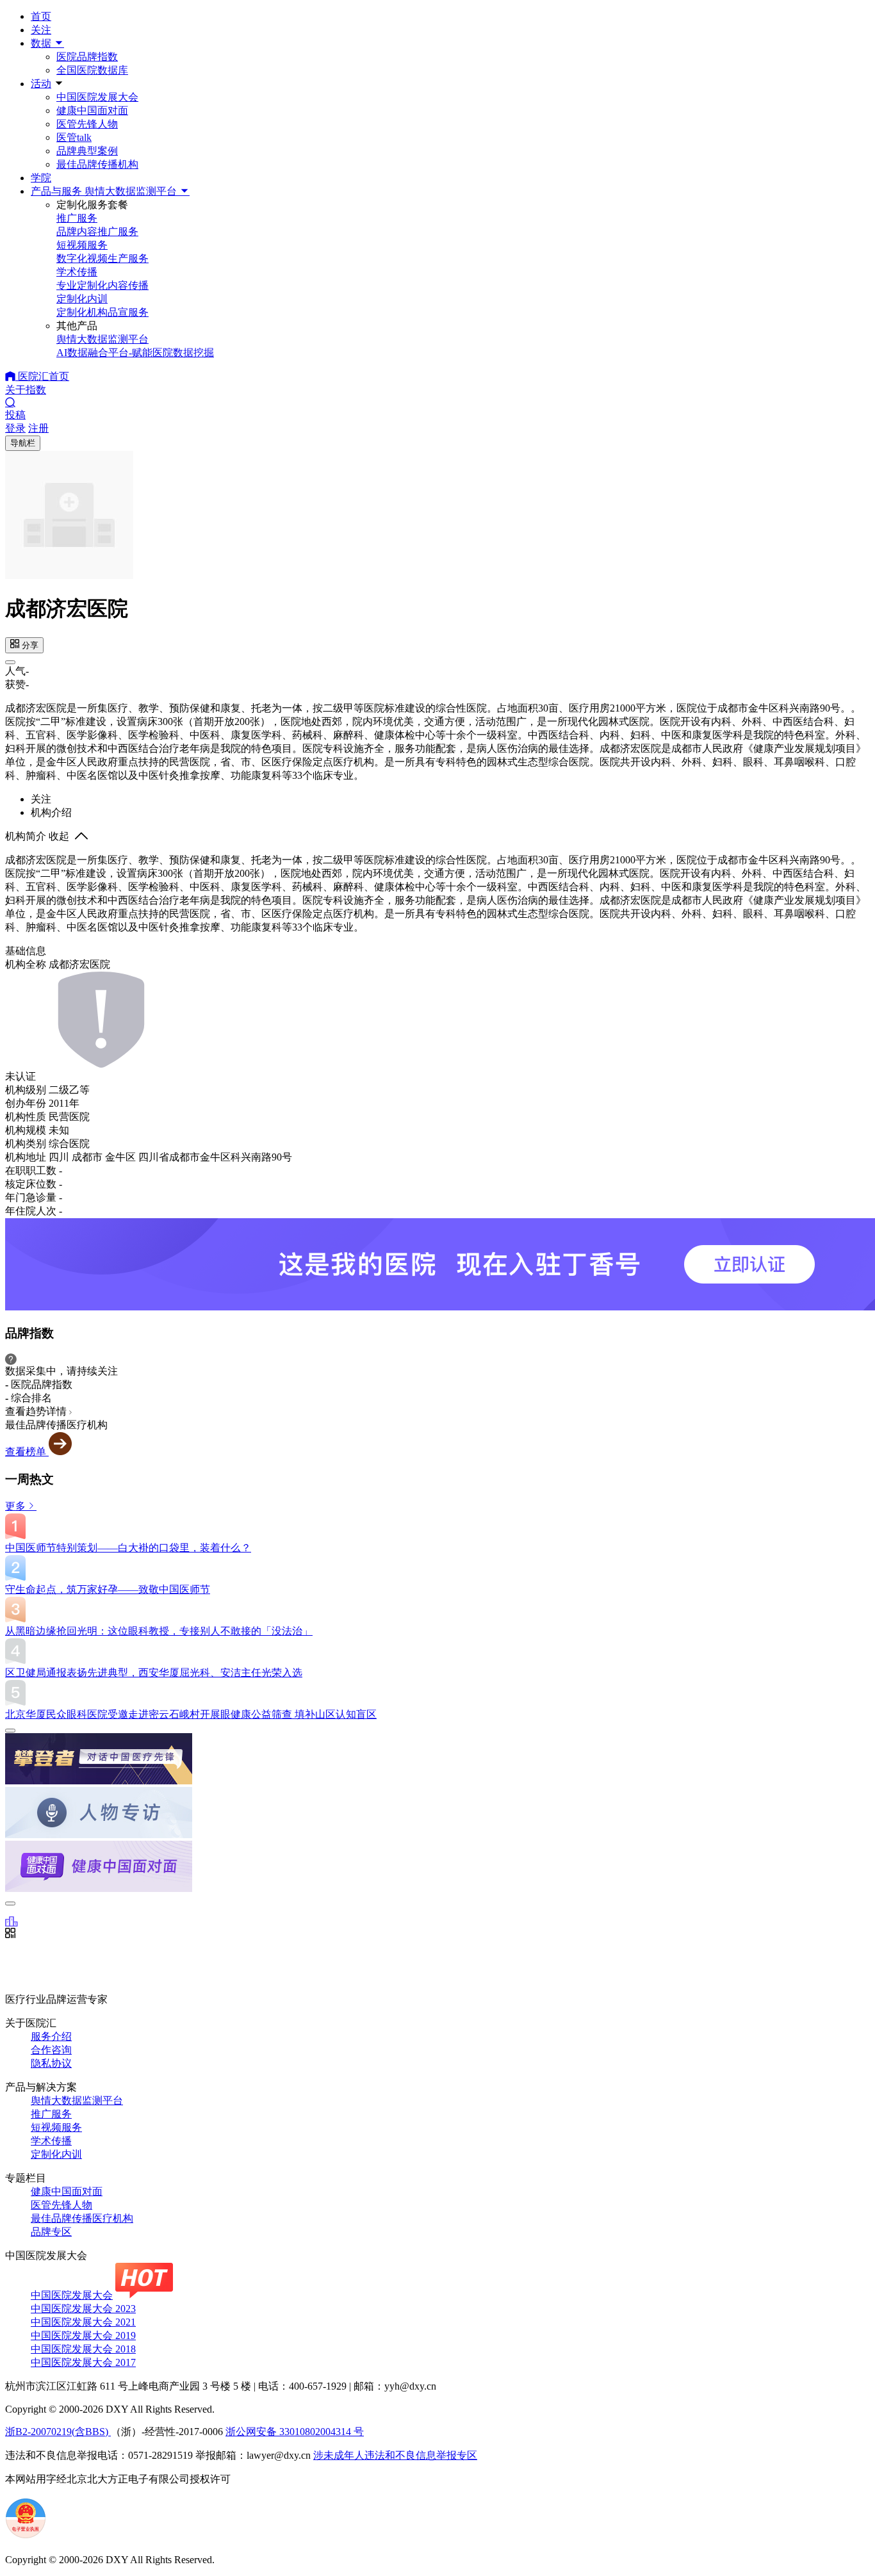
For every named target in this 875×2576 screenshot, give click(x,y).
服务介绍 (51, 2036)
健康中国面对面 (92, 110)
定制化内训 (56, 2154)
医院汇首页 (42, 376)
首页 (41, 16)
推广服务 (51, 2114)
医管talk (74, 137)
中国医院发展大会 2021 (83, 2322)
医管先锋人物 (87, 124)
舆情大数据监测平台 (77, 2100)
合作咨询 (51, 2050)
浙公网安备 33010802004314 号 (295, 2432)
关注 (41, 30)
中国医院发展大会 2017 (83, 2362)
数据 (42, 43)
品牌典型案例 (87, 151)
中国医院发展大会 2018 (83, 2349)
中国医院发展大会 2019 (83, 2336)
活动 (41, 84)
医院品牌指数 (87, 57)
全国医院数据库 (92, 70)
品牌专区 (51, 2232)
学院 (41, 178)
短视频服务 (56, 2127)
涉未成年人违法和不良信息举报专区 (395, 2455)
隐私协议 (51, 2063)
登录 (15, 428)
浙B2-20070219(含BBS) (58, 2432)
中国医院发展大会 (97, 97)
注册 (38, 428)
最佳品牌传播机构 (97, 164)
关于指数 (26, 390)
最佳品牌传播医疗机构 (82, 2218)
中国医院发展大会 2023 (83, 2309)
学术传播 (51, 2141)
